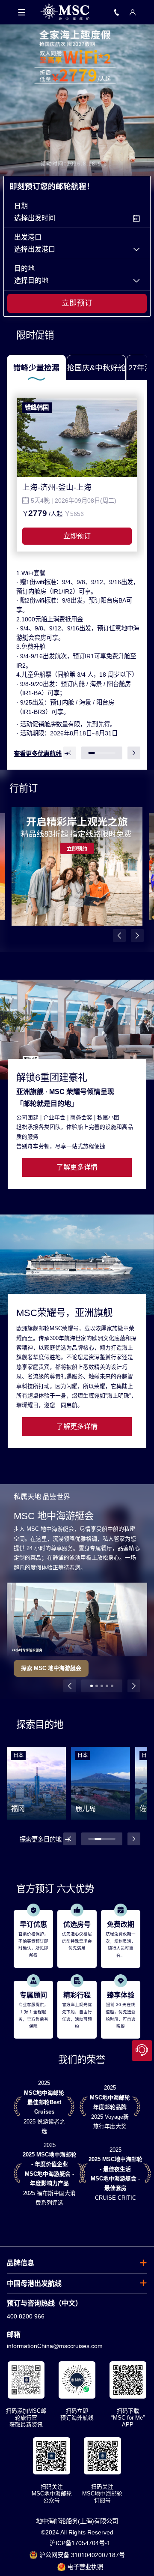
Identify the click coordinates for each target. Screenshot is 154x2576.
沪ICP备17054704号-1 (80, 2543)
